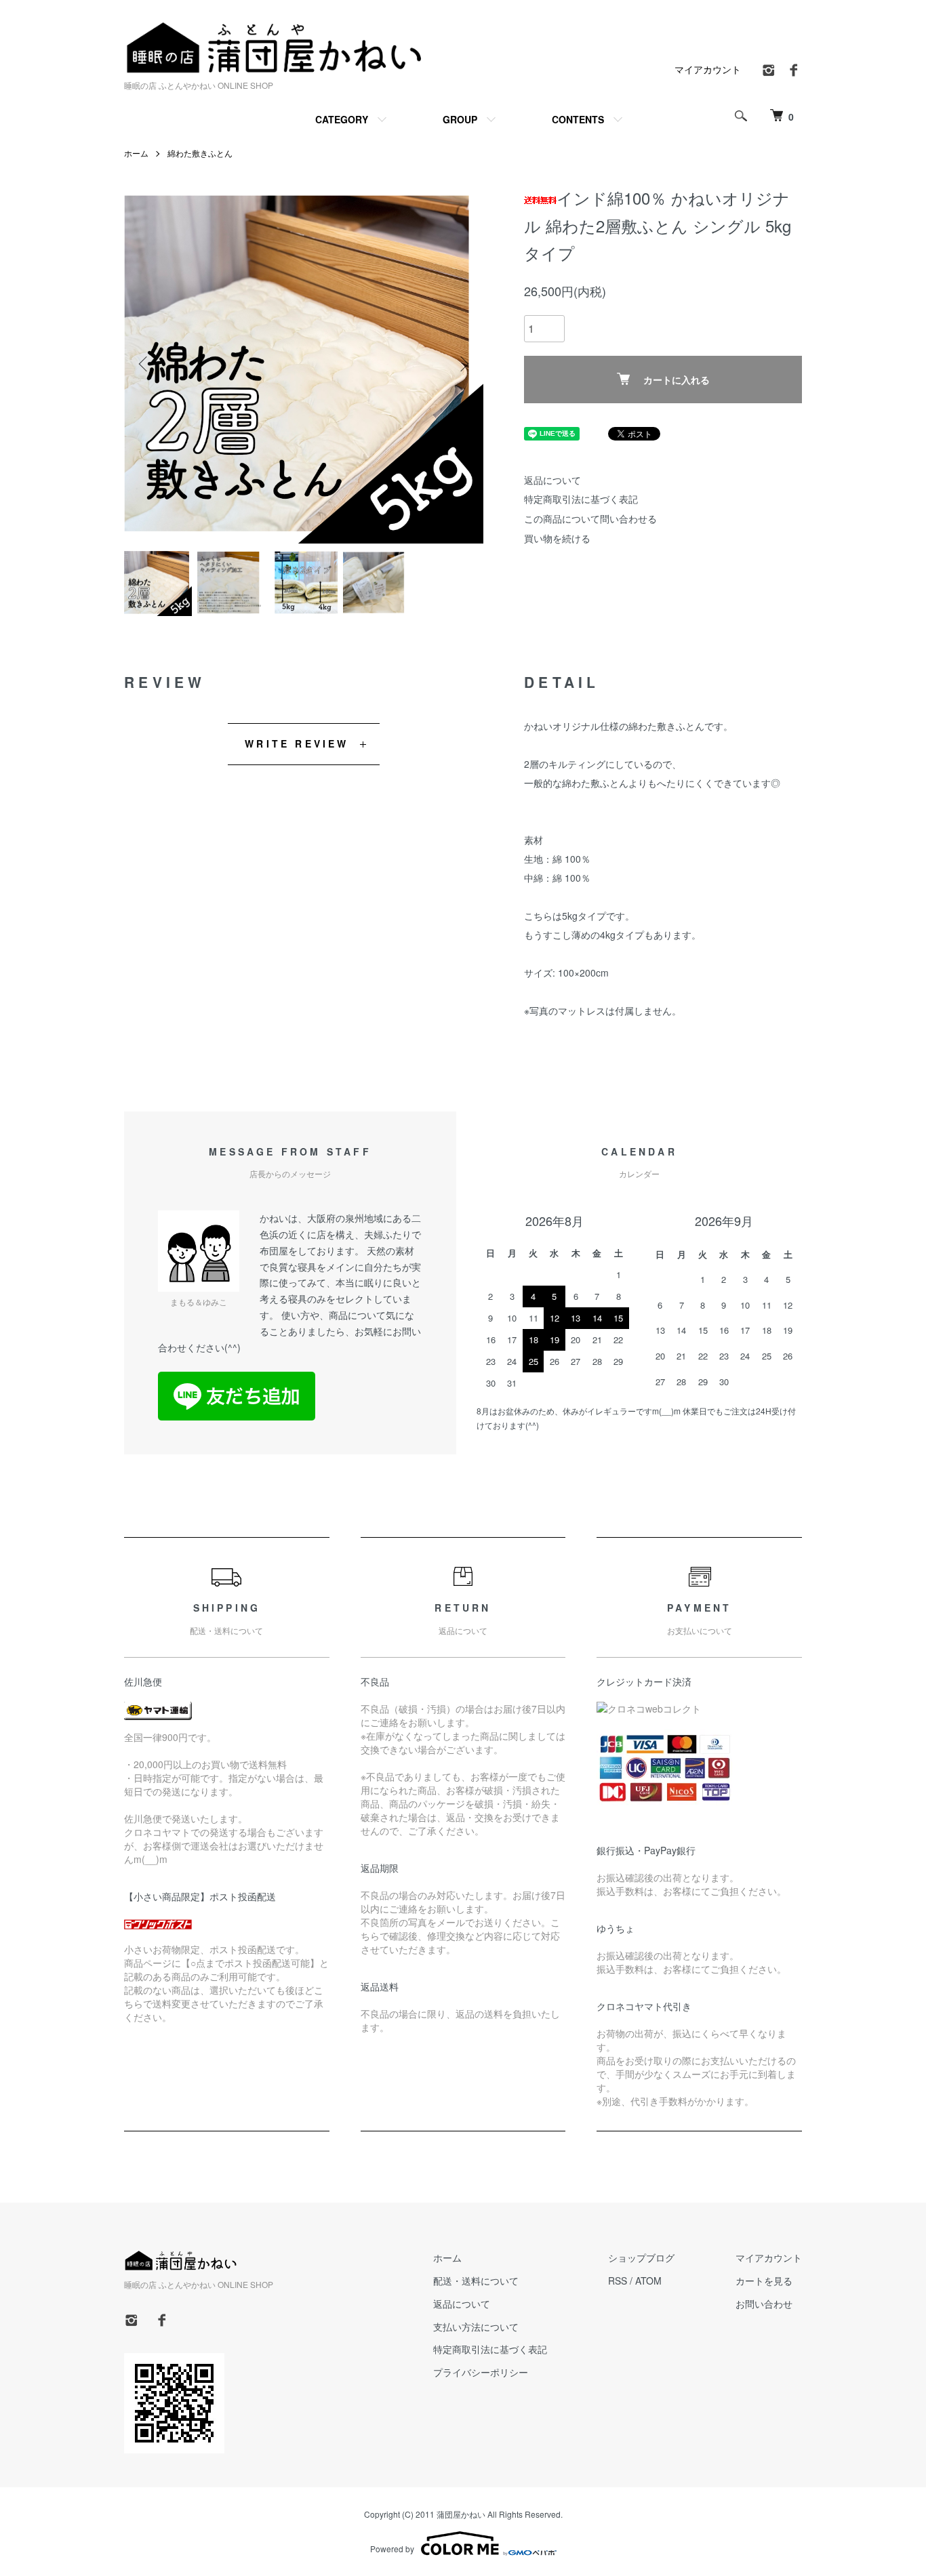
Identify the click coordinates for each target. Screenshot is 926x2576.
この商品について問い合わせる (590, 518)
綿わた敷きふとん (200, 153)
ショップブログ (641, 2257)
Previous (144, 364)
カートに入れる (677, 380)
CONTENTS (578, 119)
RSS (618, 2281)
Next (463, 364)
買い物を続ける (557, 538)
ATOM (648, 2281)
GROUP (460, 119)
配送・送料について (476, 2281)
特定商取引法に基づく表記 (581, 499)
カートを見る (764, 2281)
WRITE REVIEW (297, 743)
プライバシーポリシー (481, 2372)
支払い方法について (476, 2327)
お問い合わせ (764, 2304)
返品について (552, 480)
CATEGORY (342, 119)
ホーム (136, 153)
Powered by (392, 2549)
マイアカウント (708, 69)
